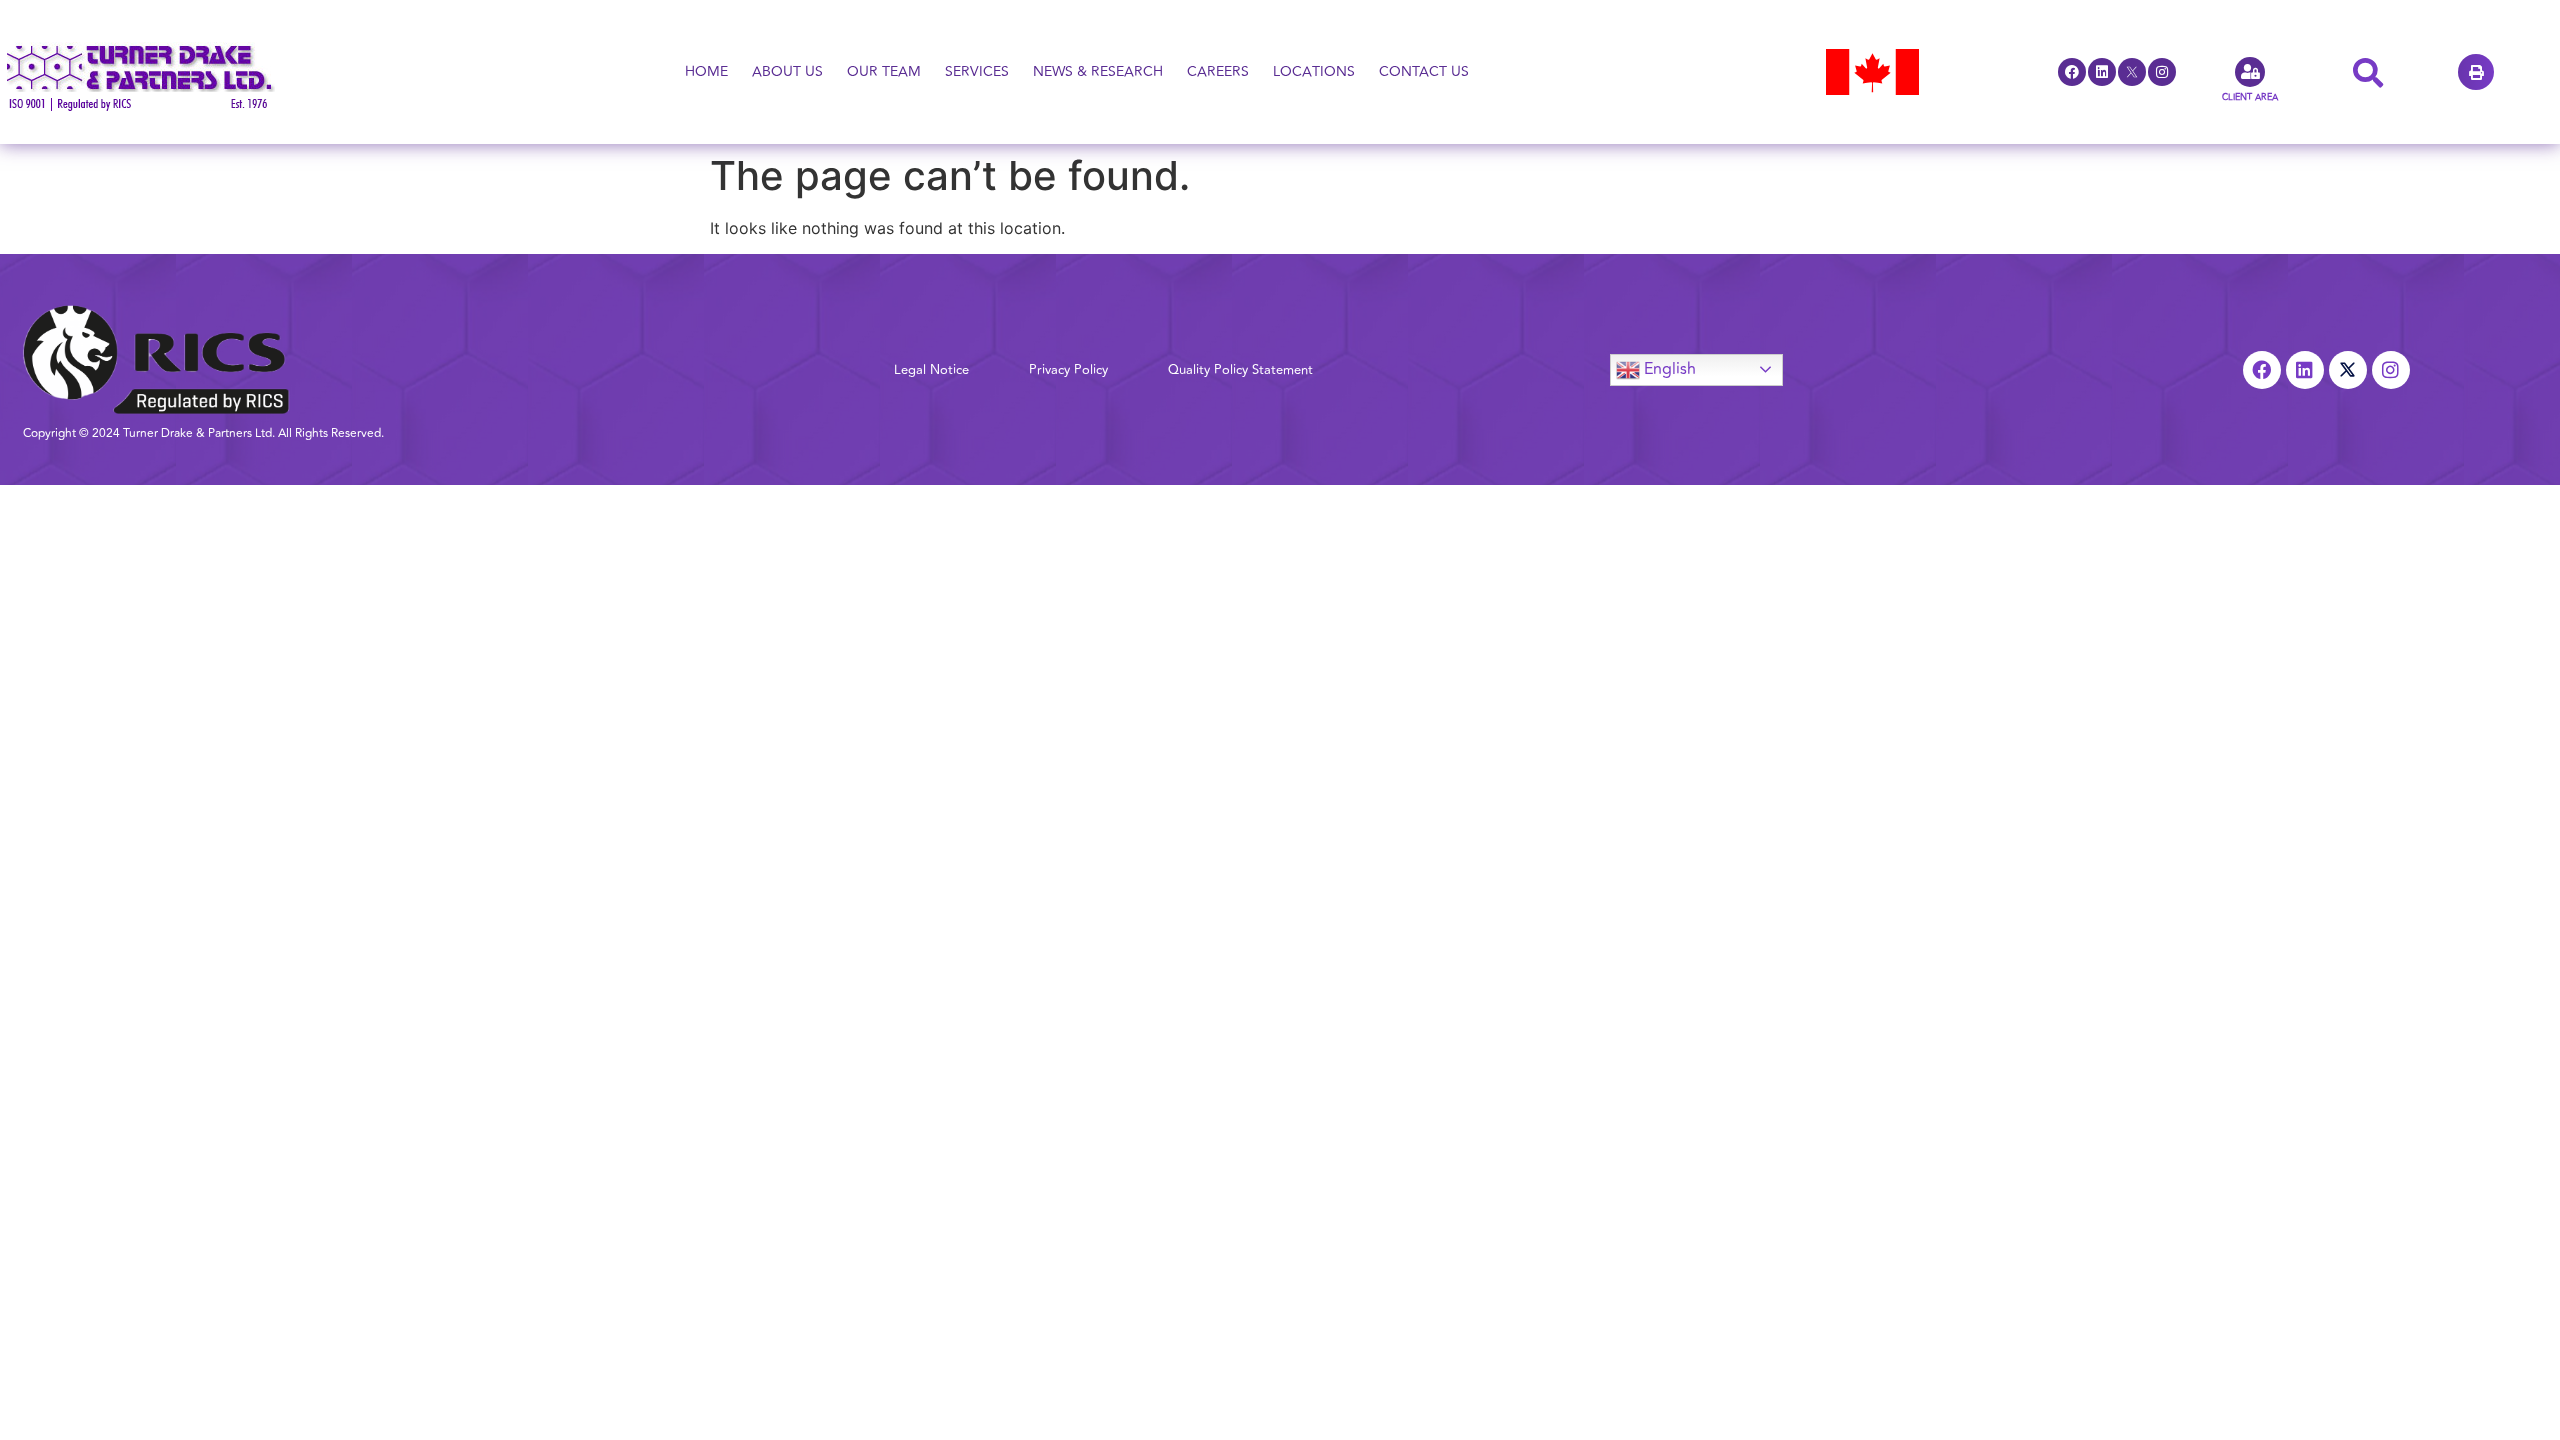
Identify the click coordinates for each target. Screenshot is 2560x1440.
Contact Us (1424, 72)
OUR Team (884, 72)
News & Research (1098, 72)
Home (706, 72)
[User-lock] (2250, 72)
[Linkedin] (2102, 72)
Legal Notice (931, 370)
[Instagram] (2162, 72)
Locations (1314, 72)
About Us (787, 72)
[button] (2476, 72)
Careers (1218, 72)
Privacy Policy (1068, 370)
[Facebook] (2072, 72)
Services (977, 72)
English (1668, 368)
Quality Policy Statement (1240, 370)
